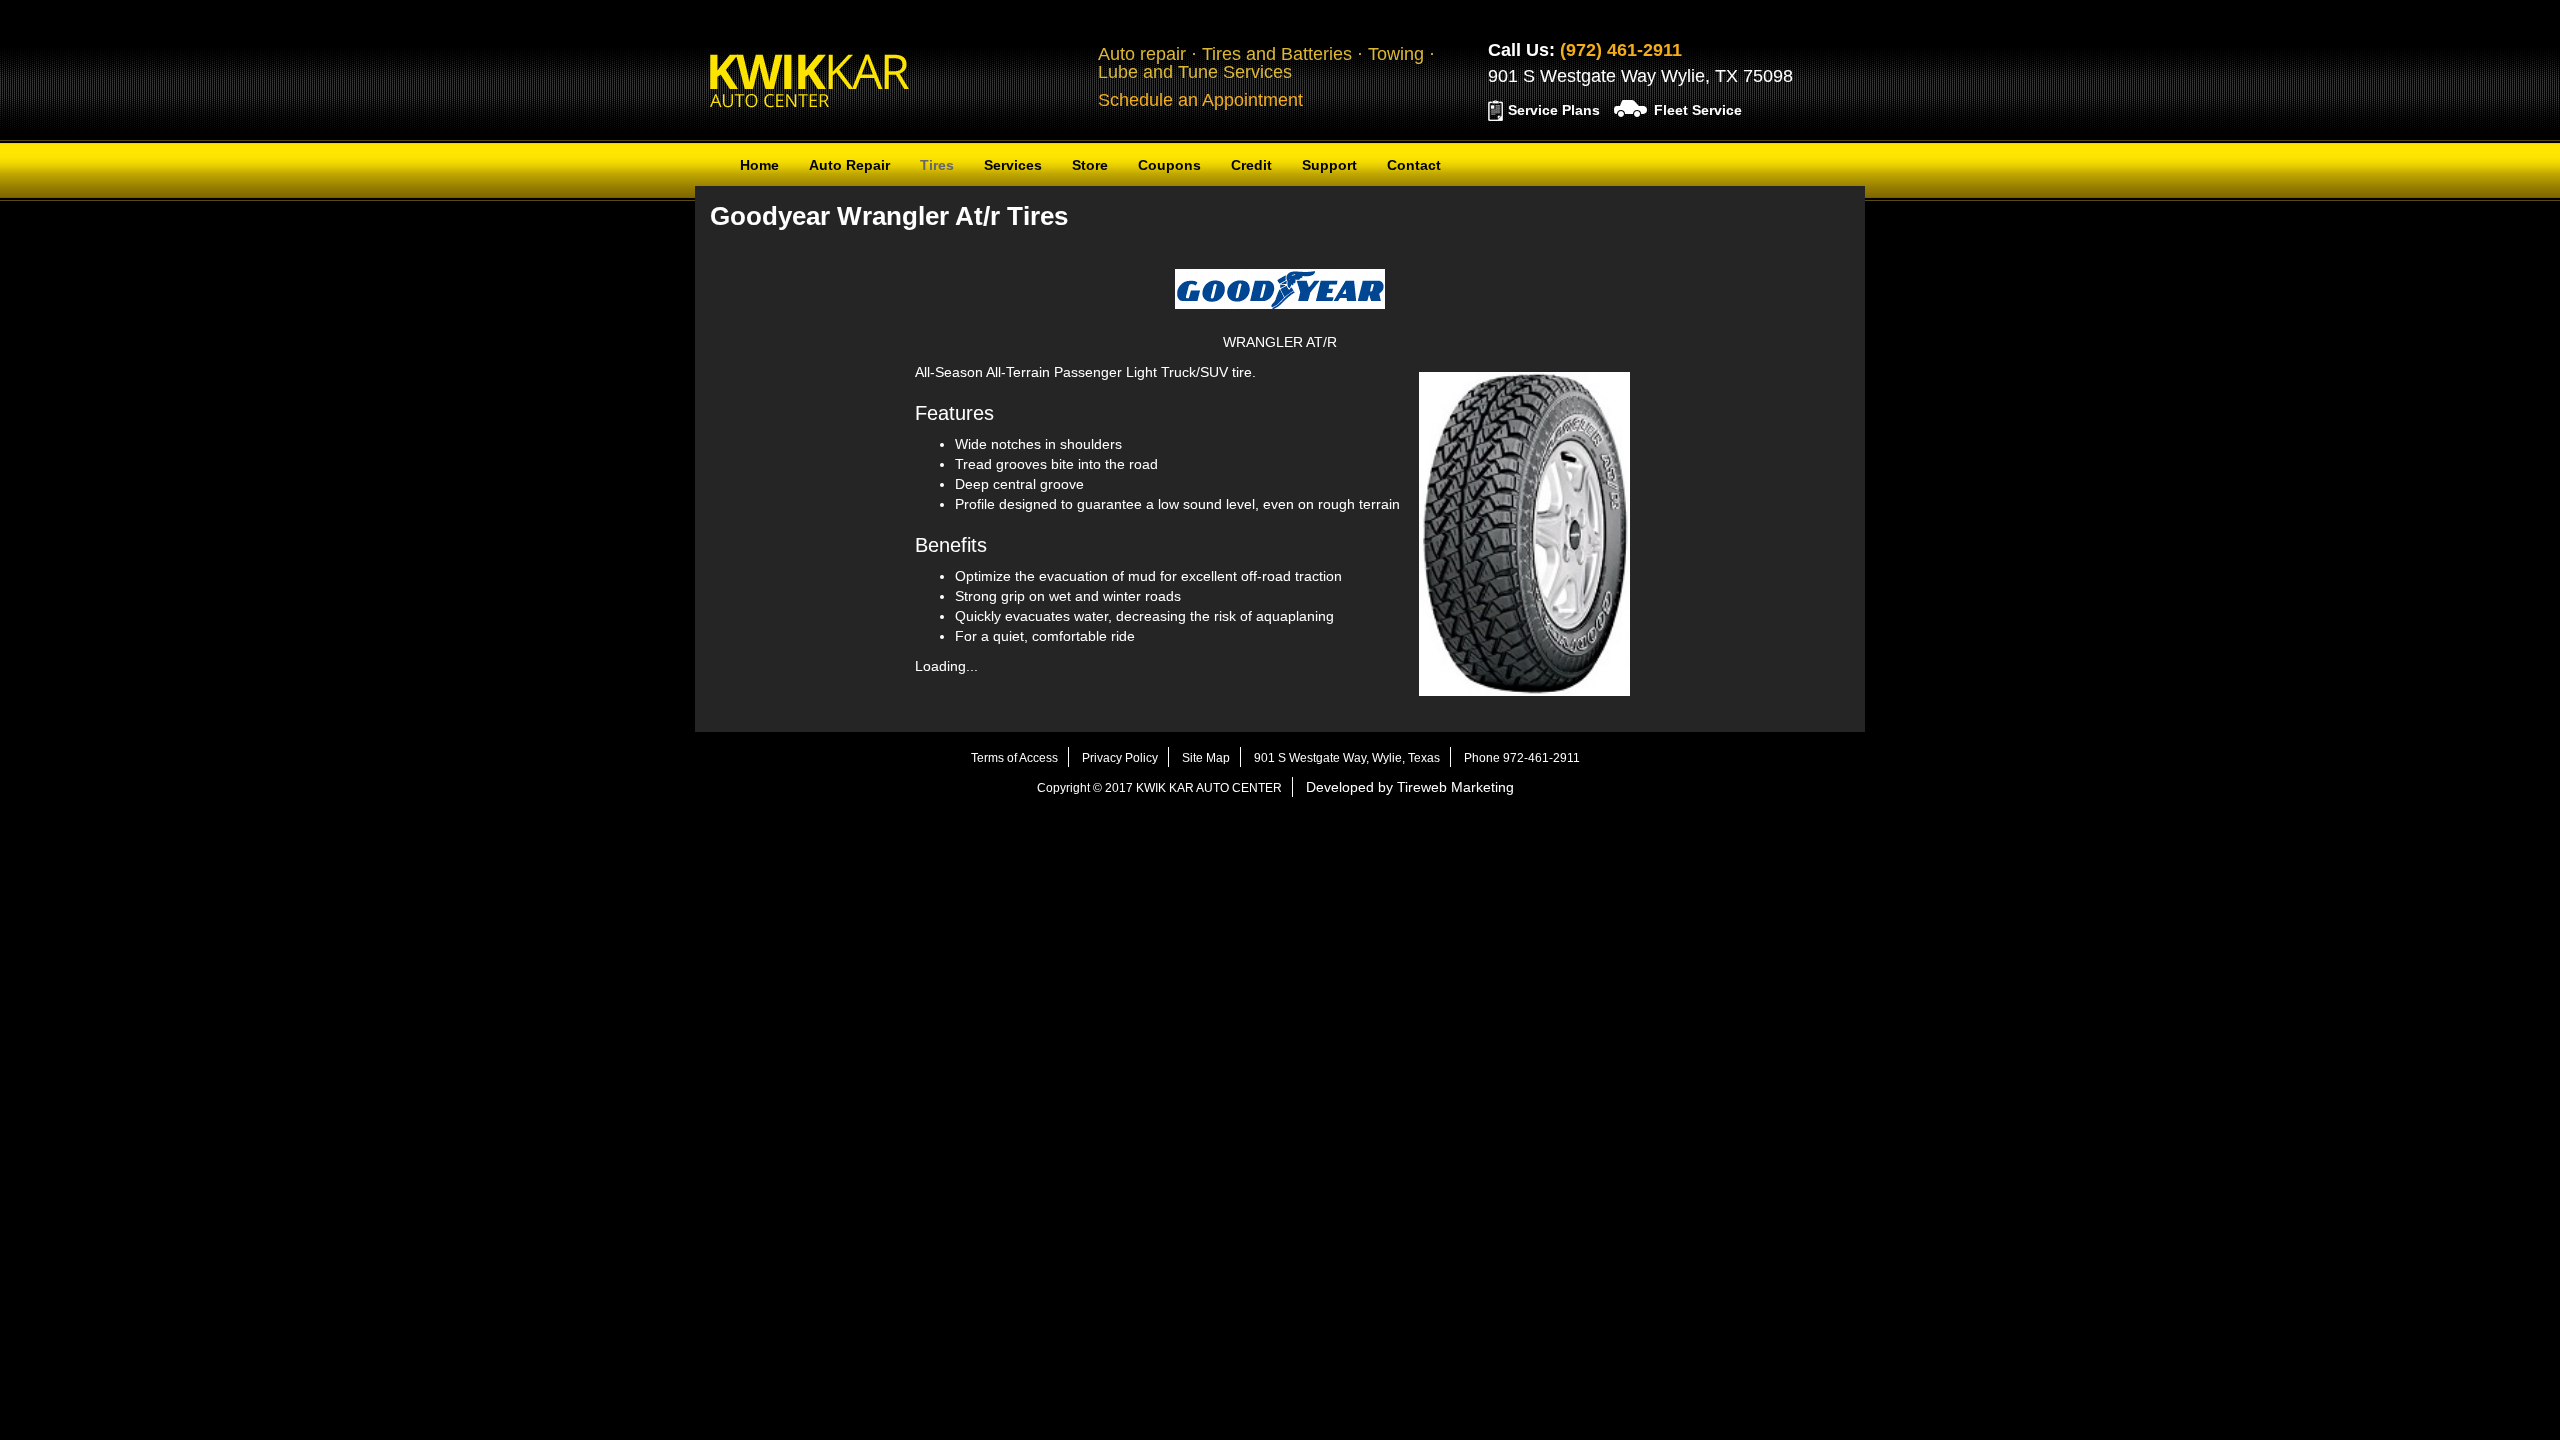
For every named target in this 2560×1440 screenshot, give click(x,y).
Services (1013, 165)
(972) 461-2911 (1621, 50)
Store (1090, 165)
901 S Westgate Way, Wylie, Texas (1347, 758)
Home (759, 165)
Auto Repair (849, 165)
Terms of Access (1014, 758)
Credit (1251, 165)
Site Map (1206, 758)
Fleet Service (1698, 110)
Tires (937, 165)
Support (1329, 165)
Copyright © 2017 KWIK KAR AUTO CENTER (1159, 788)
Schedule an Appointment (1200, 100)
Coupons (1169, 165)
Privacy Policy (1120, 758)
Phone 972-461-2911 (1522, 758)
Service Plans (1554, 110)
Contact (1414, 165)
